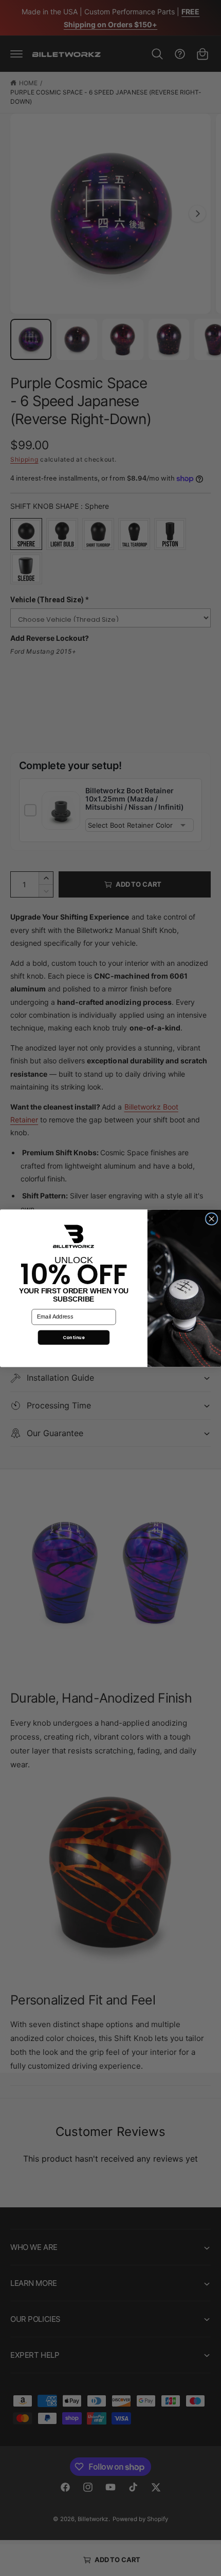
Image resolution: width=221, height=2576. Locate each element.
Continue (73, 1337)
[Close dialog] (212, 1218)
